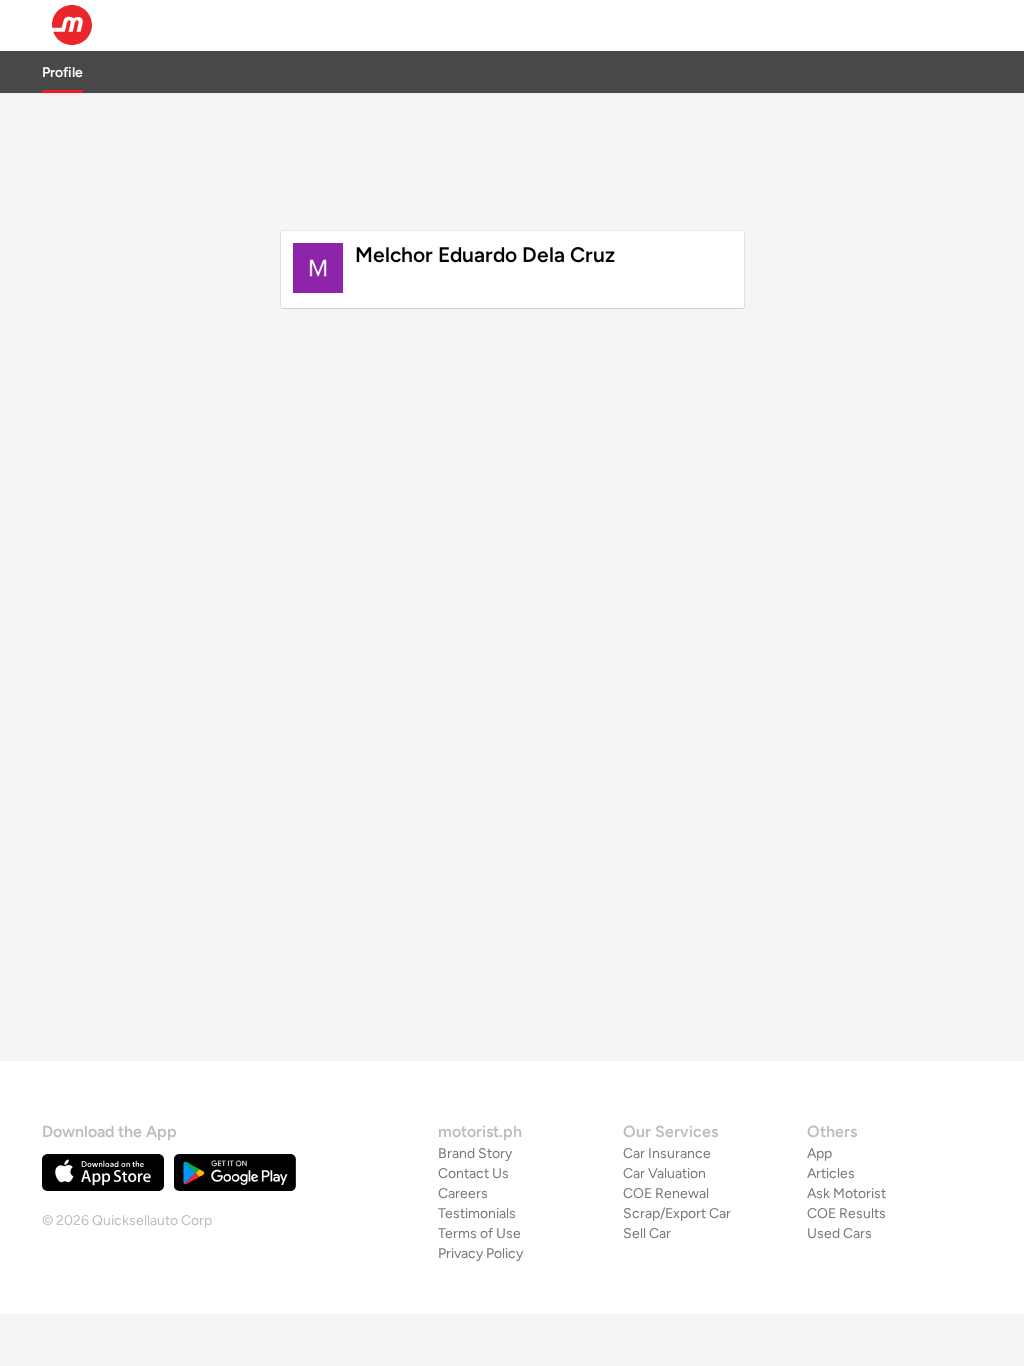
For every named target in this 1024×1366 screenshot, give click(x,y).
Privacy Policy (480, 1253)
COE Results (846, 1213)
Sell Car (647, 1233)
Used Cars (839, 1233)
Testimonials (477, 1213)
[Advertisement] (512, 159)
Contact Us (473, 1173)
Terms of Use (479, 1233)
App (819, 1153)
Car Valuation (664, 1173)
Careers (463, 1193)
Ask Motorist (846, 1193)
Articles (831, 1173)
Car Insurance (667, 1153)
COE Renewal (666, 1193)
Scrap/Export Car (677, 1213)
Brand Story (475, 1153)
